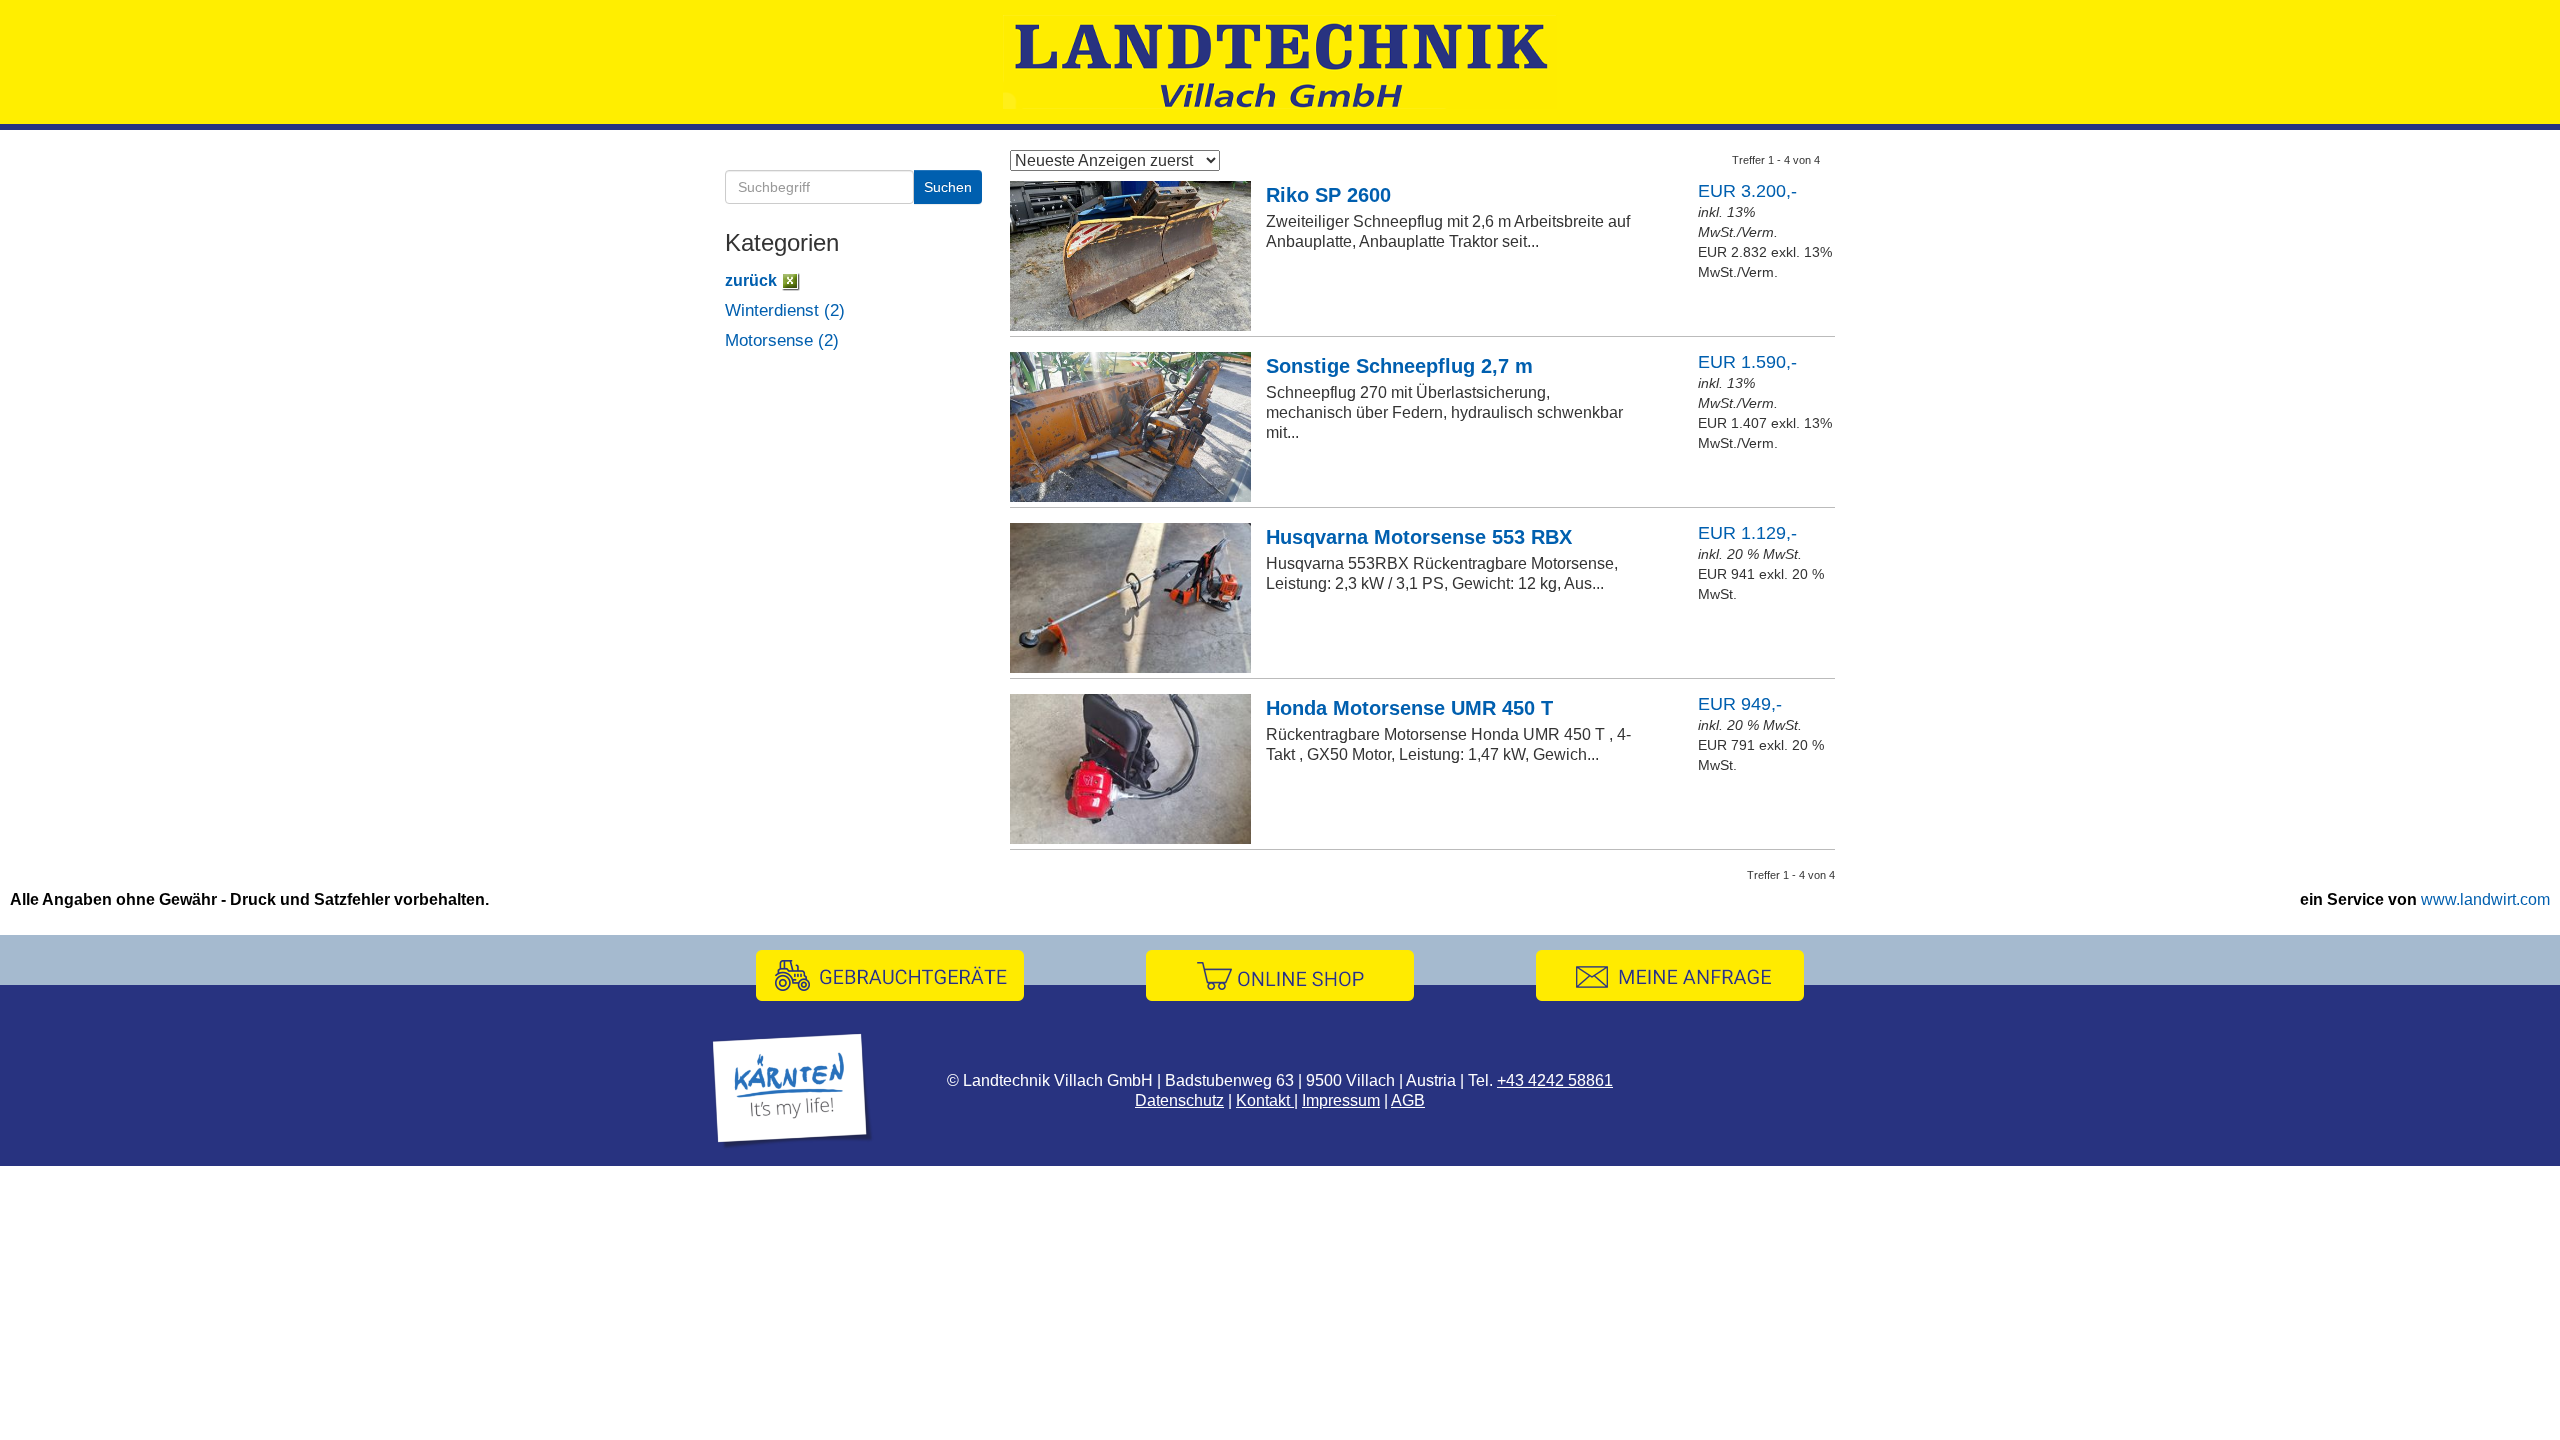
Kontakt (1265, 1100)
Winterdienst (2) (785, 310)
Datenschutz (1179, 1100)
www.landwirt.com (2485, 899)
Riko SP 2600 (1328, 195)
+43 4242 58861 (1555, 1080)
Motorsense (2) (782, 340)
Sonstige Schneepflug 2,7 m (1399, 366)
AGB (1408, 1100)
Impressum (1341, 1100)
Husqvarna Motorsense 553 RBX (1419, 537)
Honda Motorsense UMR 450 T (1409, 708)
